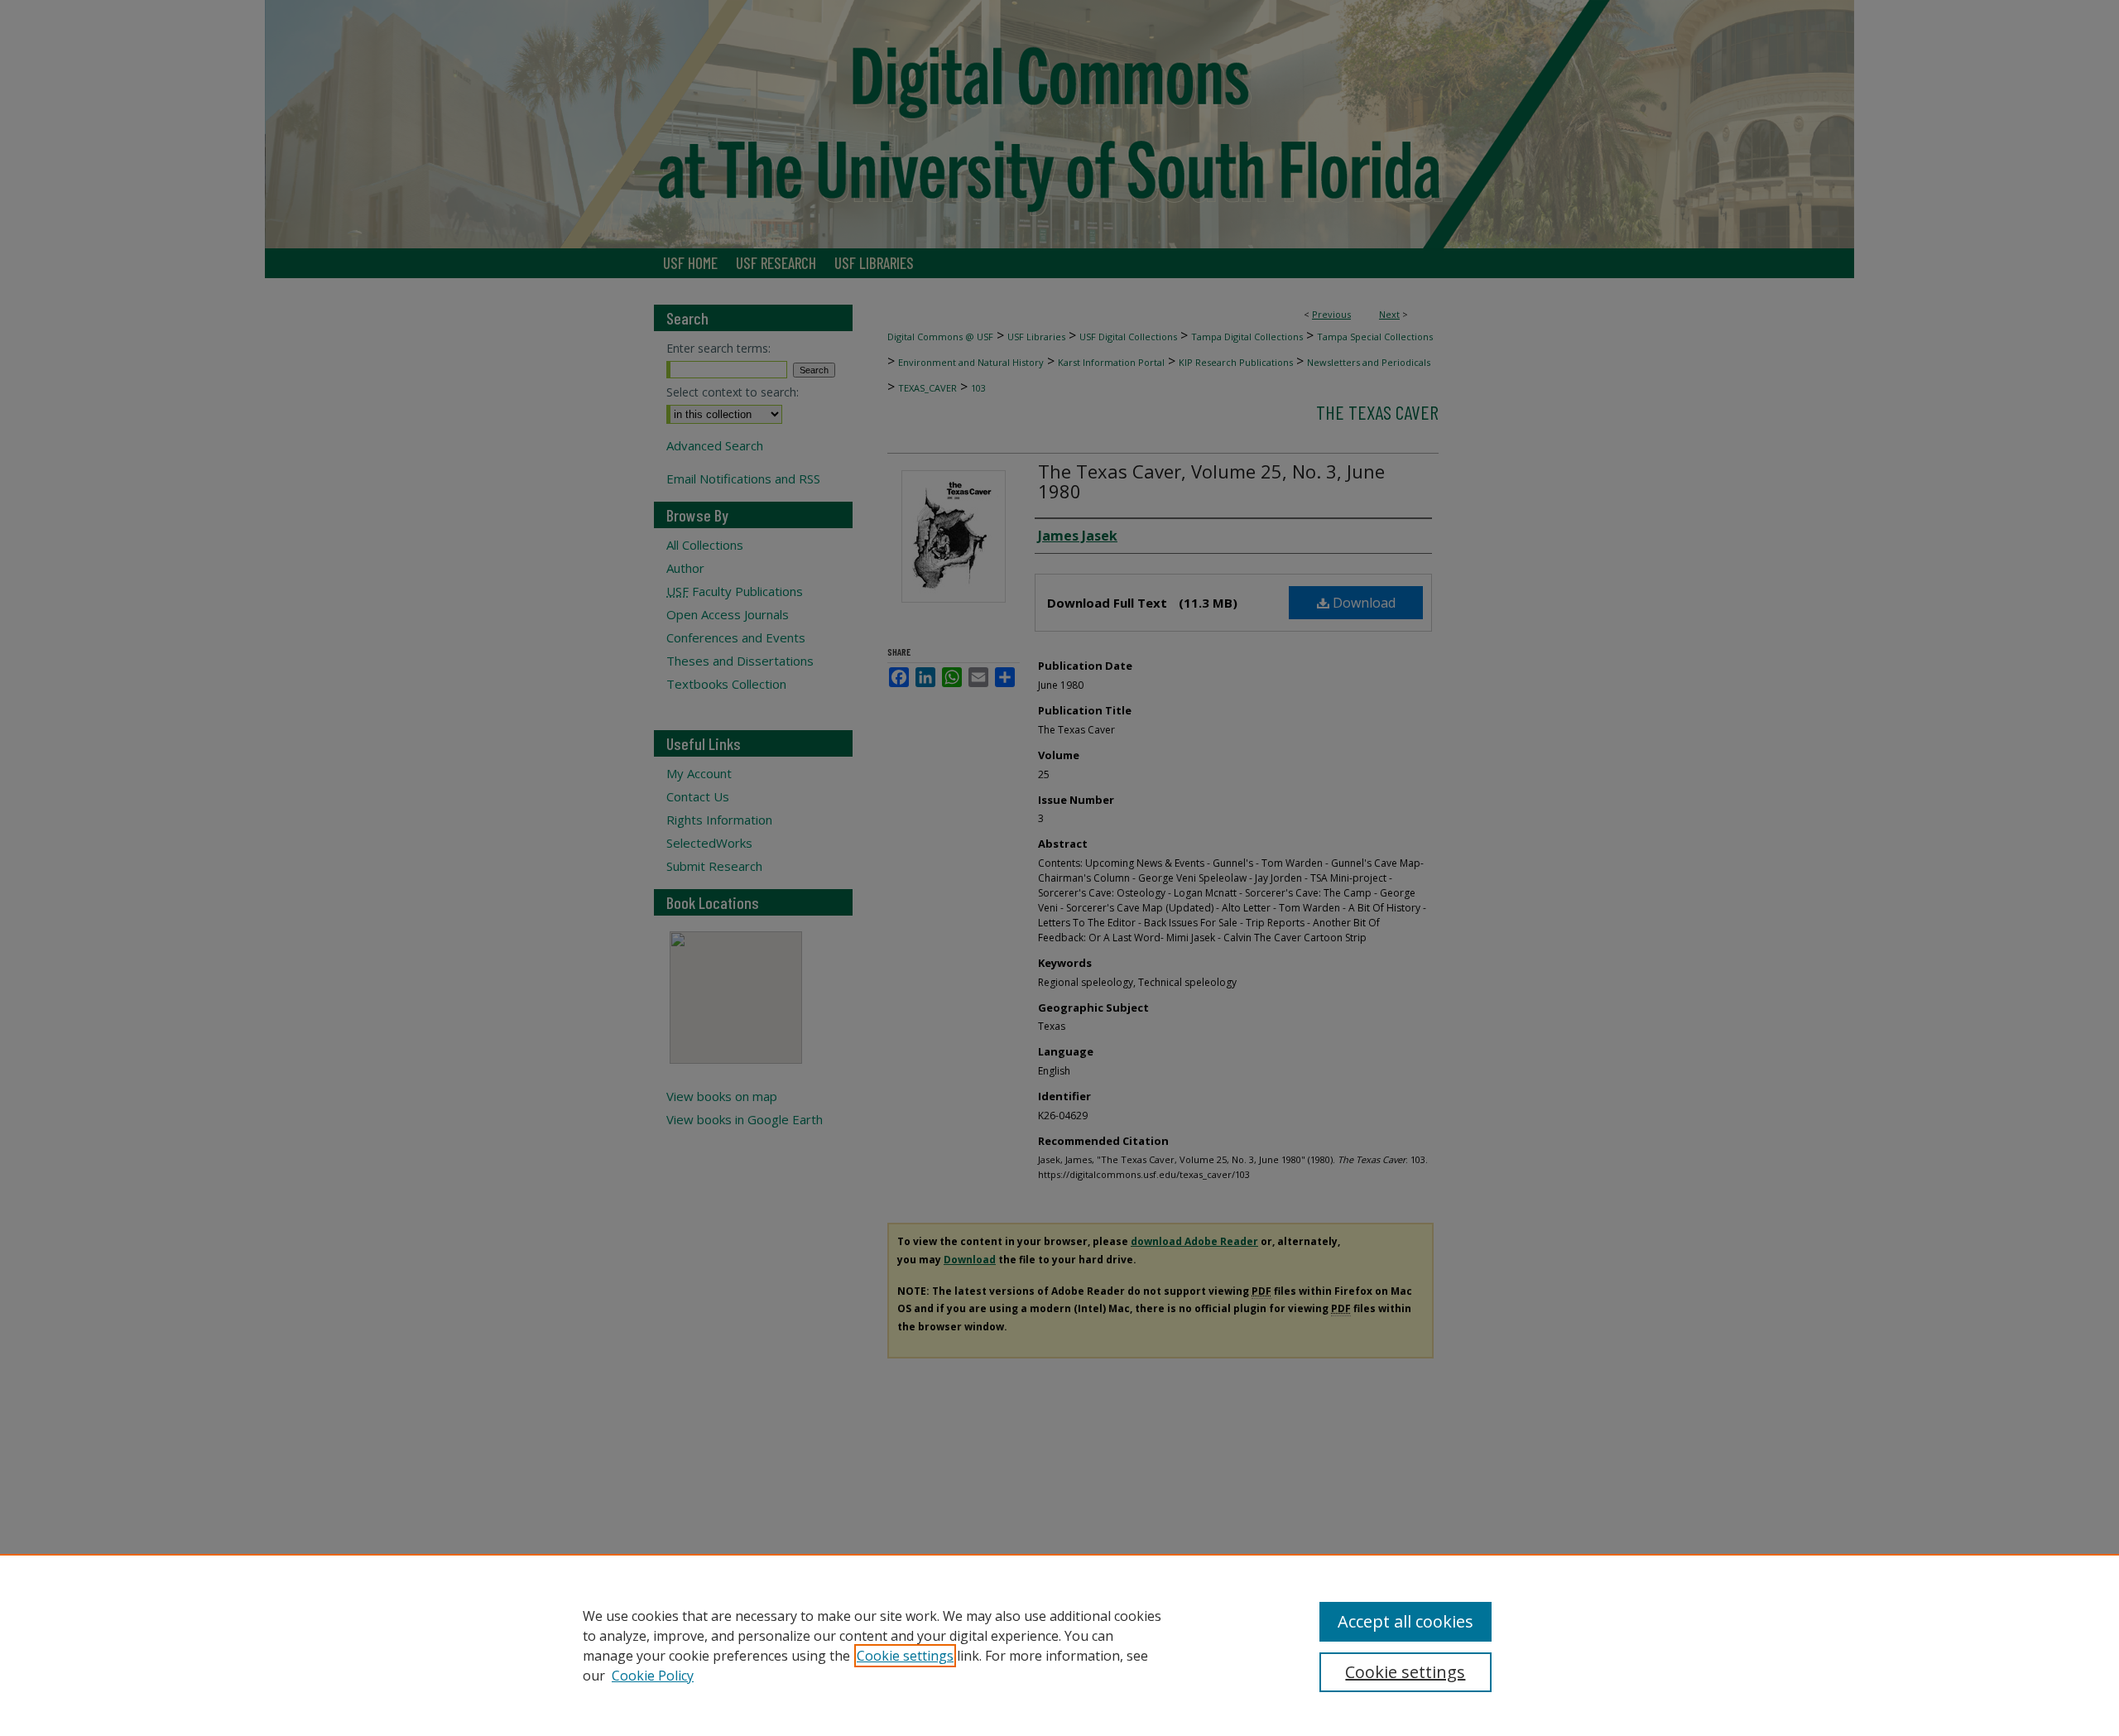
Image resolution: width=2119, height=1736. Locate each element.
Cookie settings (905, 1656)
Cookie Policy (653, 1676)
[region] (1059, 1645)
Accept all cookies (1405, 1621)
